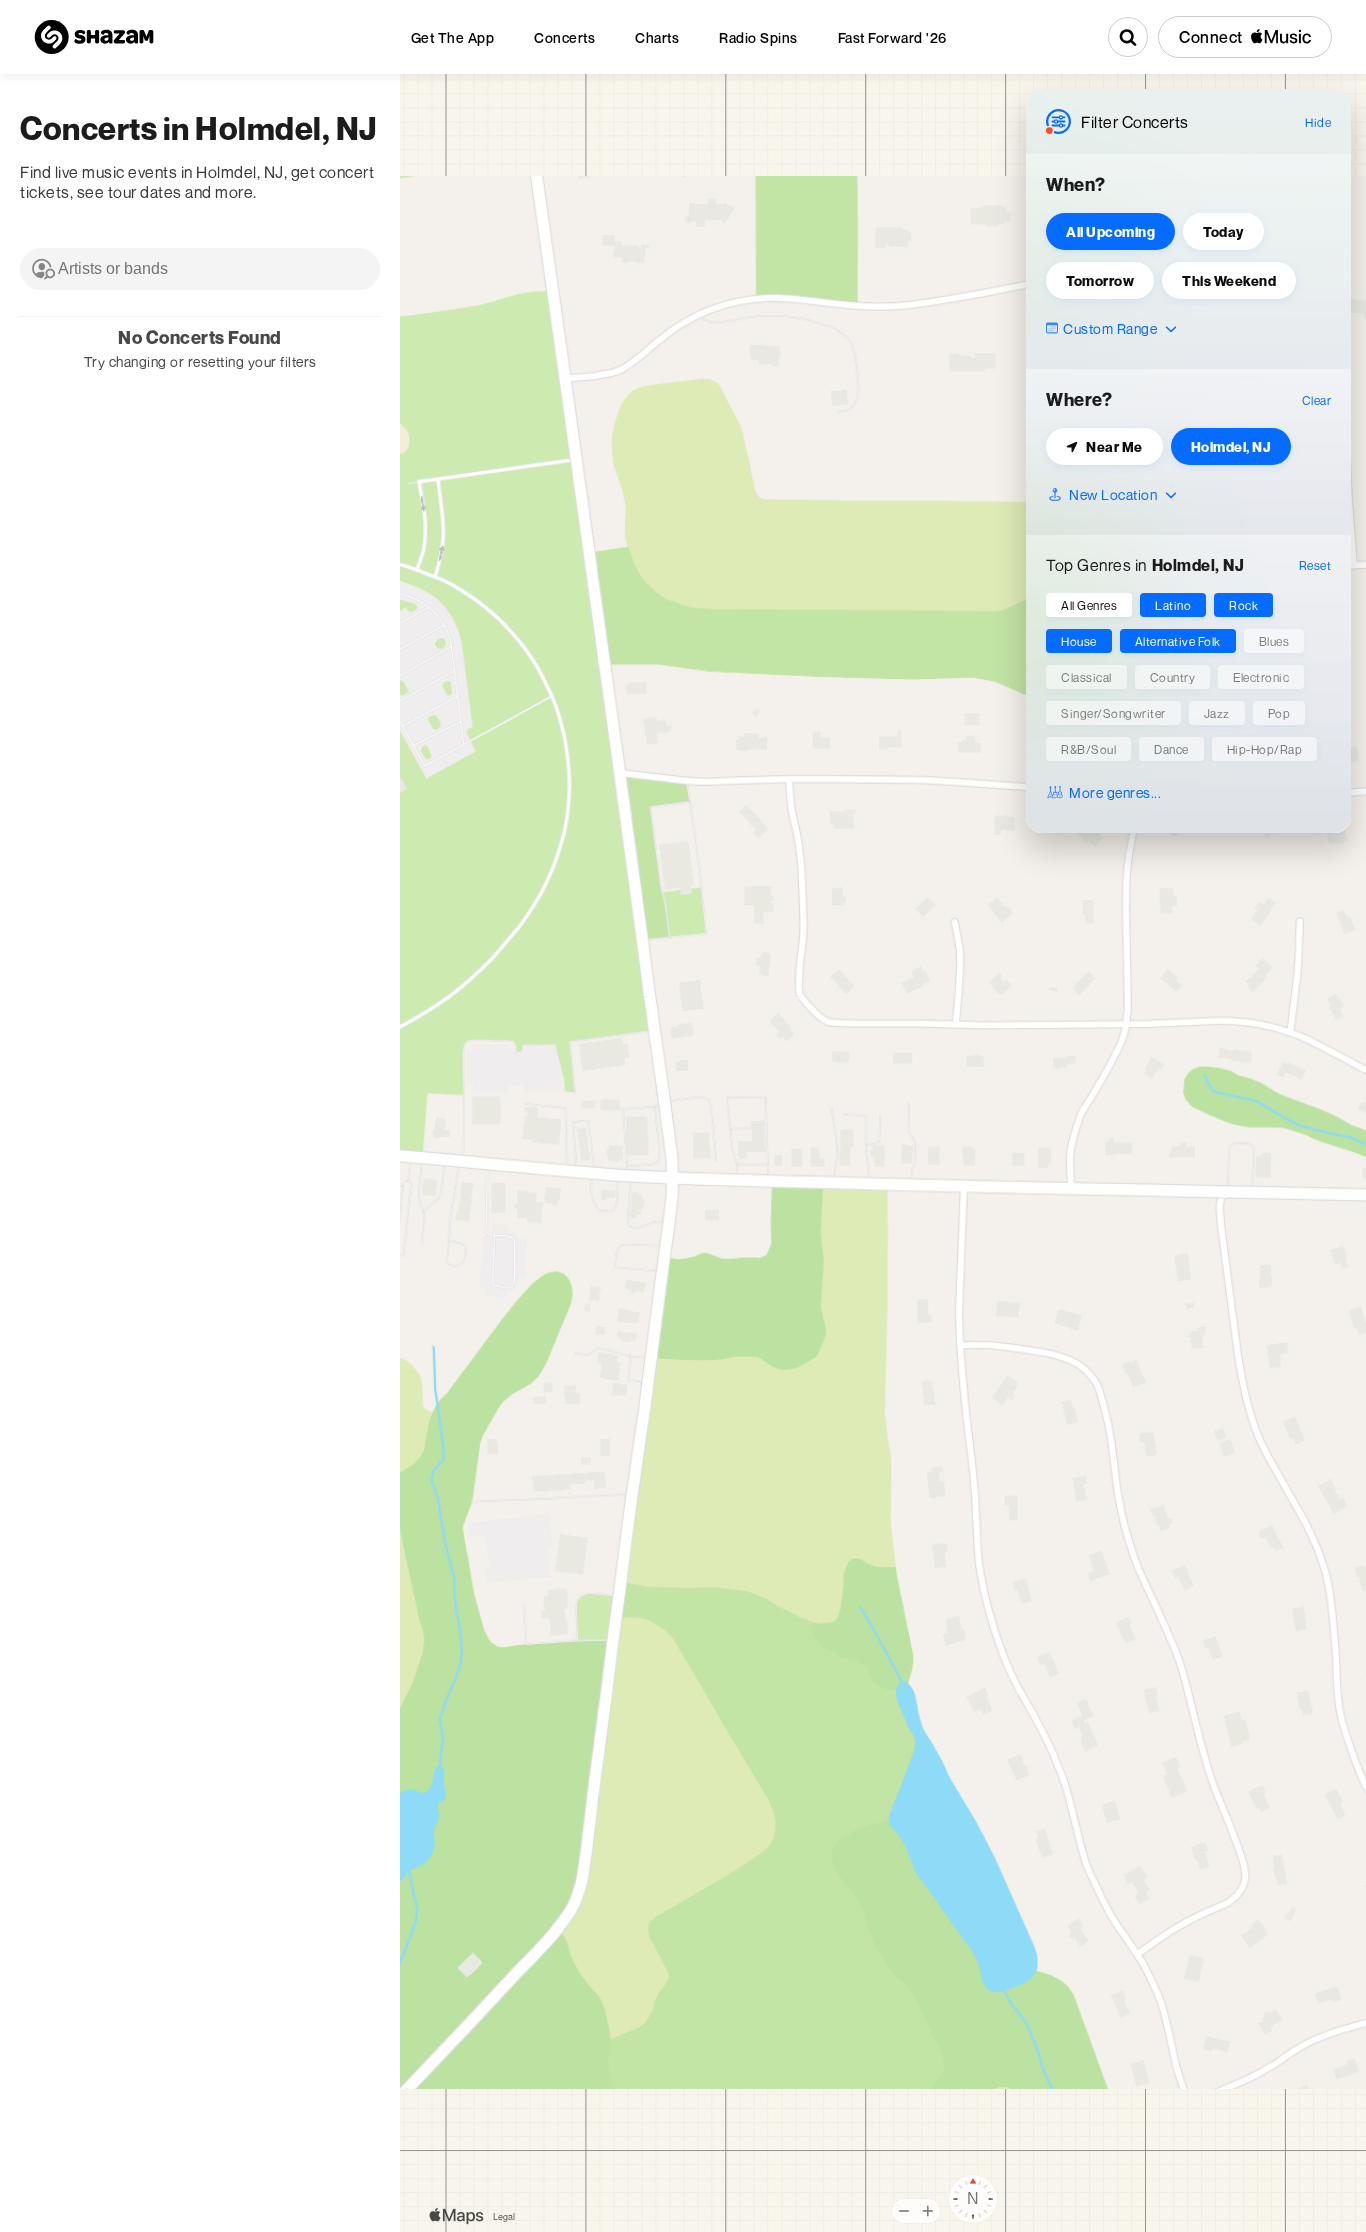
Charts (657, 37)
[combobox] (200, 269)
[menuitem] (453, 37)
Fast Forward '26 (892, 37)
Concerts (564, 37)
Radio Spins (758, 37)
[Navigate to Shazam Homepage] (94, 37)
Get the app (453, 37)
